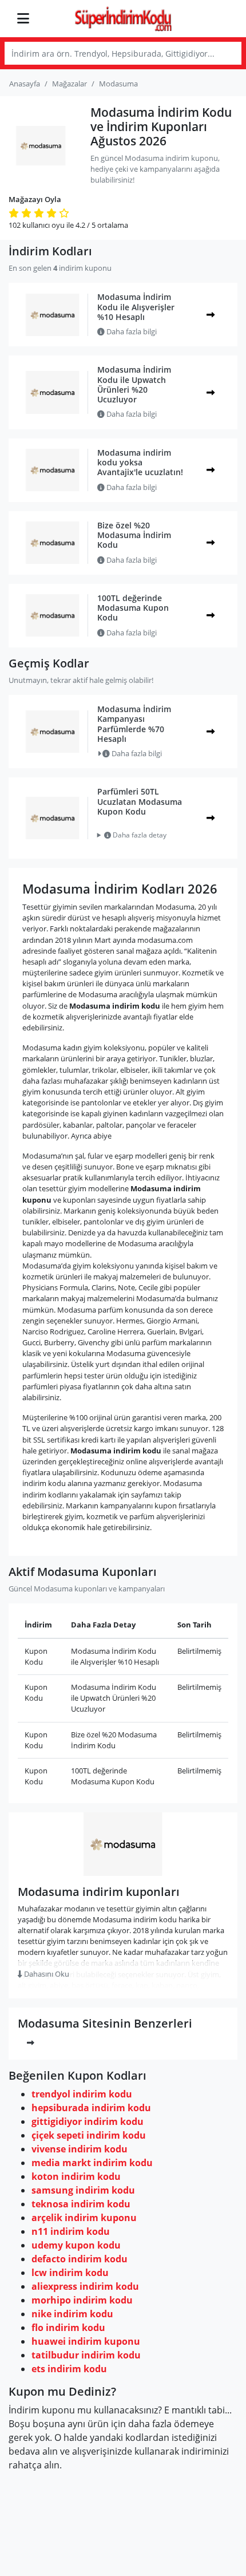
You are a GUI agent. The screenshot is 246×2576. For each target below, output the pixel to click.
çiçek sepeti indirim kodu (89, 2135)
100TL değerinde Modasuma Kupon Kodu (133, 608)
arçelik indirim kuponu (84, 2218)
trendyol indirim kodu (82, 2094)
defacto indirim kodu (80, 2259)
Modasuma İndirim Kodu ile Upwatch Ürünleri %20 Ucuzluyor (134, 384)
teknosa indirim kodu (81, 2204)
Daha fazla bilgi (131, 331)
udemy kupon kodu (76, 2245)
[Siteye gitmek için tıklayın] (211, 470)
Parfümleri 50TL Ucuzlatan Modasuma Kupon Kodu (140, 801)
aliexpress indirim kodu (85, 2286)
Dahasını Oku (46, 1974)
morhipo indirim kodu (82, 2300)
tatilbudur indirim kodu (86, 2355)
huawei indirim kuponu (86, 2341)
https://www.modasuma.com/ (123, 1869)
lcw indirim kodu (70, 2273)
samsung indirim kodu (83, 2190)
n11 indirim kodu (71, 2231)
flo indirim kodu (68, 2328)
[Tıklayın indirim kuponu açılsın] (211, 315)
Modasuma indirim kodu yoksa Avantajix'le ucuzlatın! (140, 463)
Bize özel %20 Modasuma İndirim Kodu (134, 535)
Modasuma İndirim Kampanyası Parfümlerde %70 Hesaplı (134, 724)
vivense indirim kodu (80, 2149)
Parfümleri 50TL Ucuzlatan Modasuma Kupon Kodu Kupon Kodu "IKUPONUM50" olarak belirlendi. (137, 835)
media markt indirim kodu (92, 2163)
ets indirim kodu (69, 2369)
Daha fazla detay (139, 835)
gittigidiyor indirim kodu (88, 2121)
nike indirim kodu (72, 2314)
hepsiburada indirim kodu (91, 2108)
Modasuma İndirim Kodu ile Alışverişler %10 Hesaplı (136, 307)
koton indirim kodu (76, 2176)
